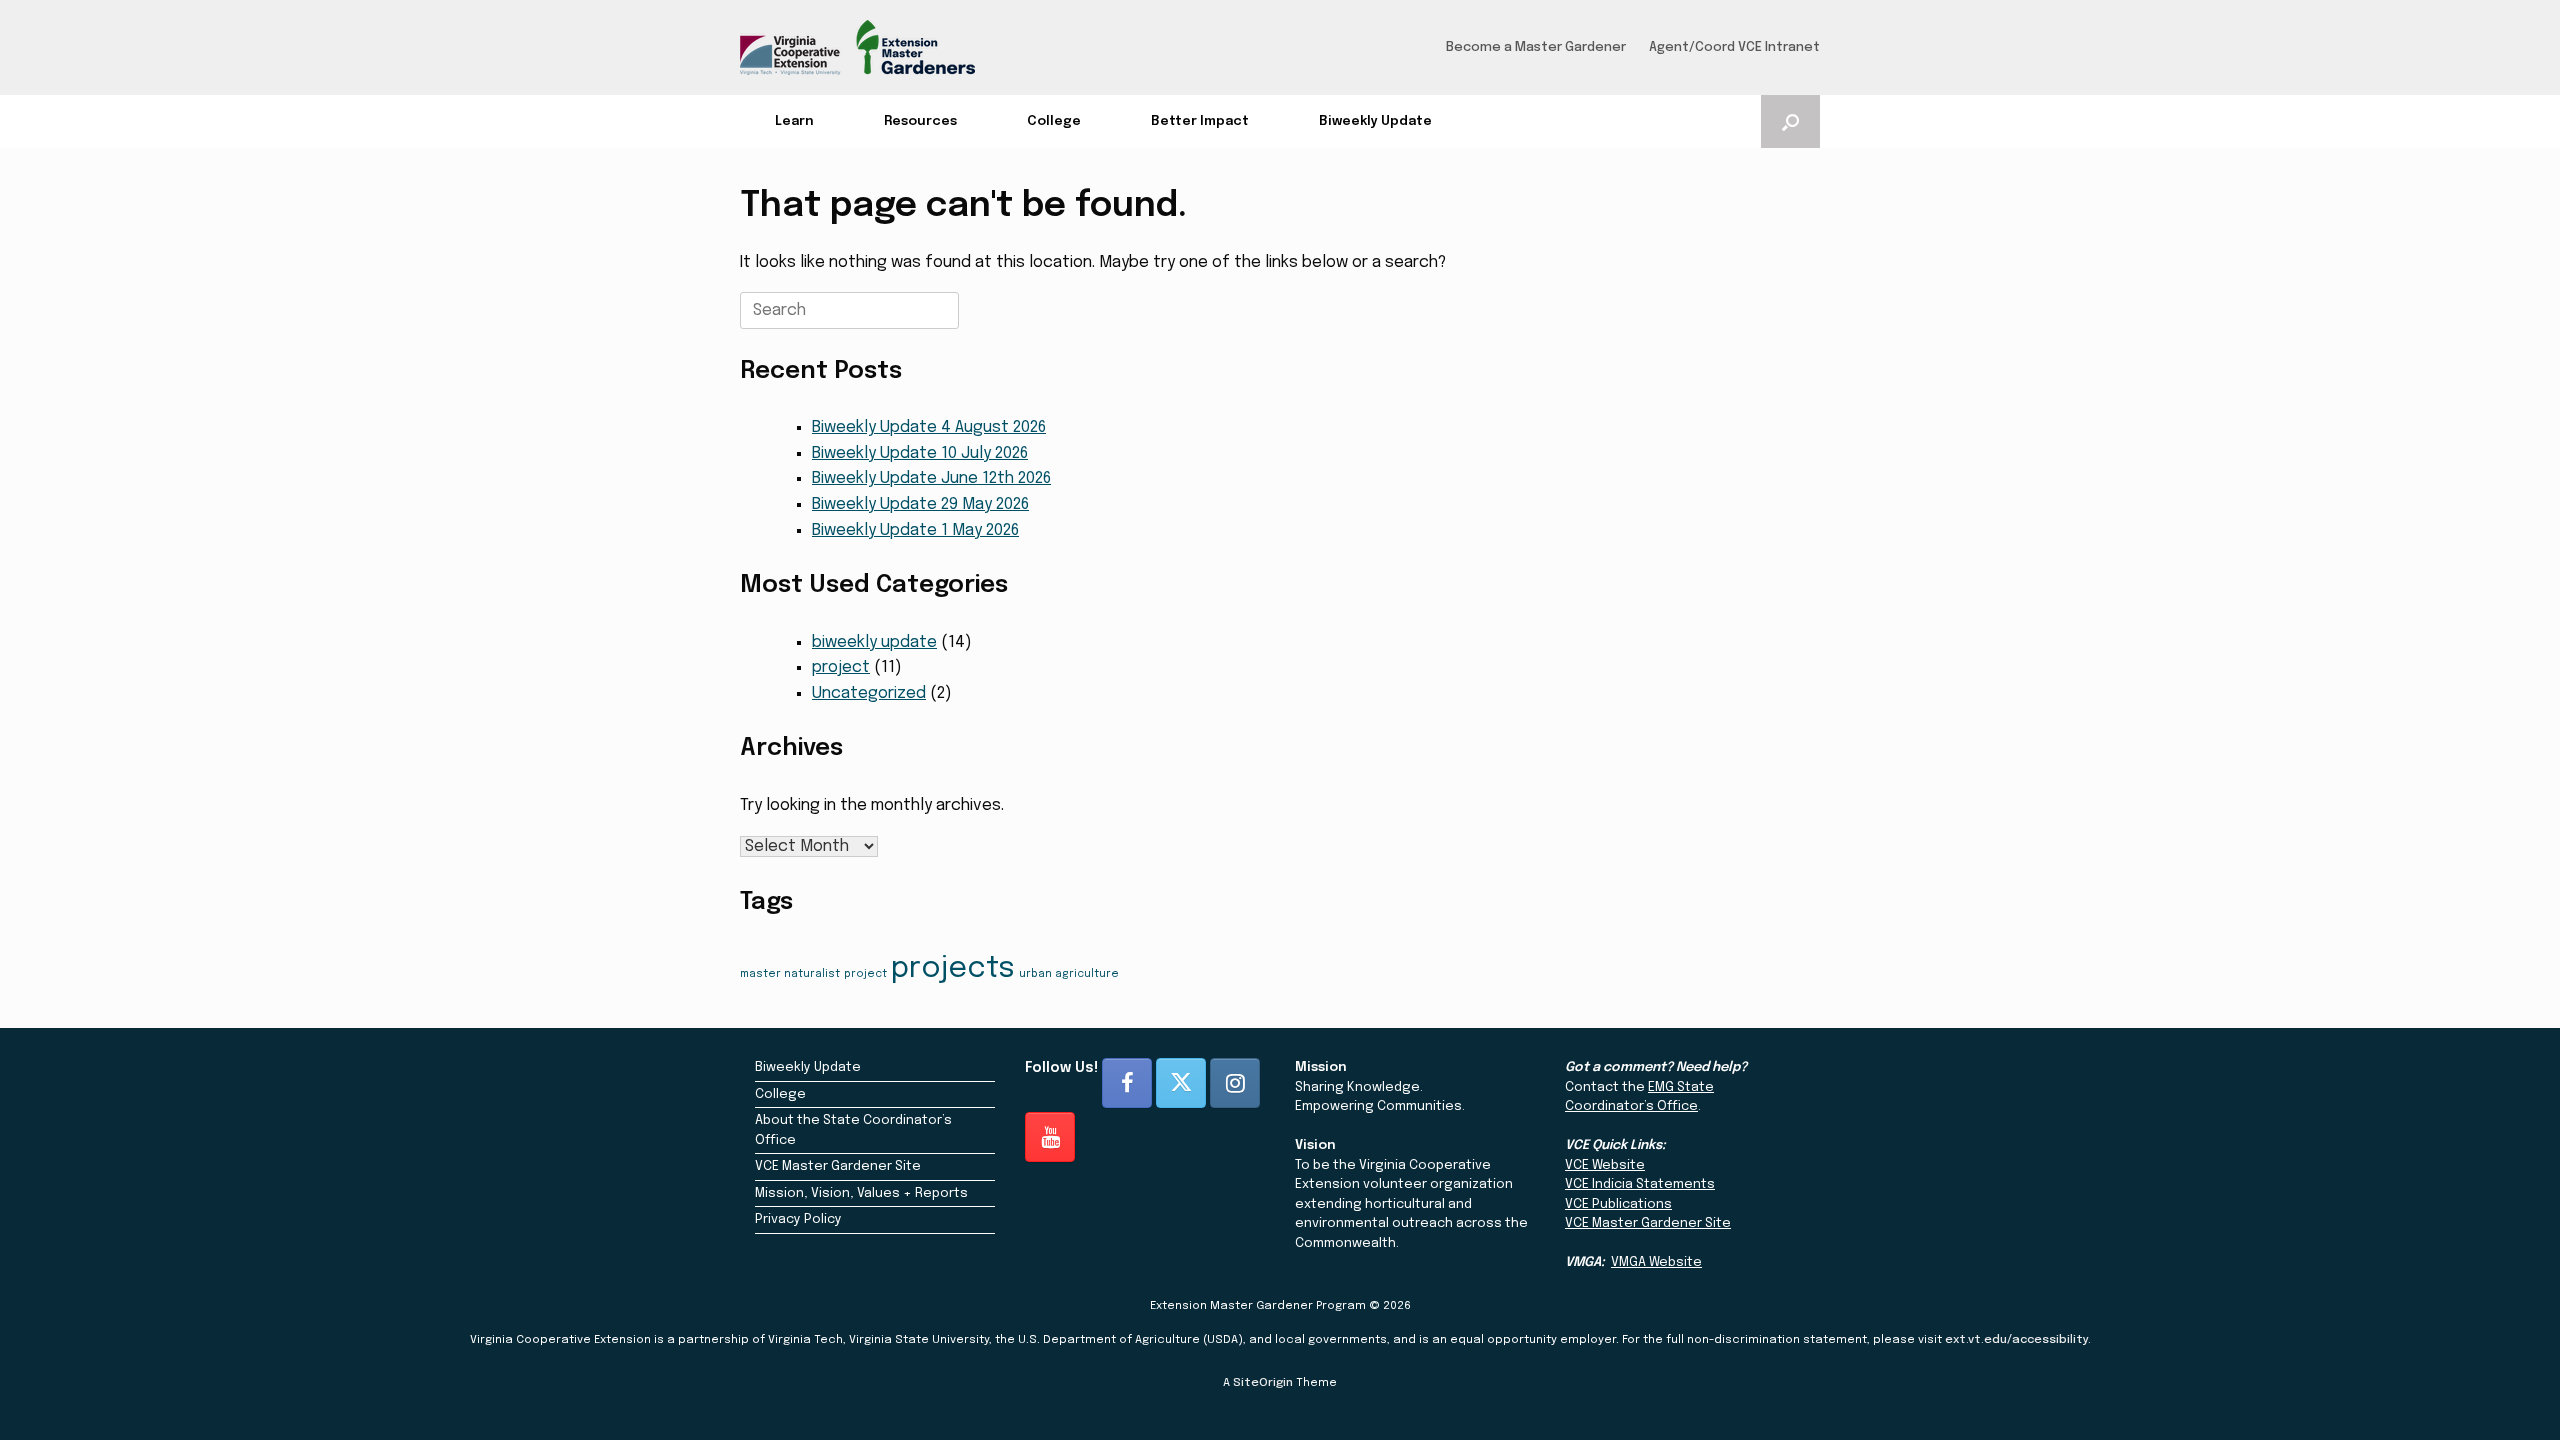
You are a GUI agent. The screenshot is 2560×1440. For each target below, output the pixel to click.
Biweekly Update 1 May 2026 (915, 530)
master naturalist (790, 974)
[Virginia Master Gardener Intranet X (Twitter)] (1181, 1083)
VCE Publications (1618, 1204)
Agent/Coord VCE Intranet (1734, 47)
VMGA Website (1656, 1262)
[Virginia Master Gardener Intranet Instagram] (1235, 1083)
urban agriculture (1069, 974)
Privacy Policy (798, 1219)
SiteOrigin (1263, 1383)
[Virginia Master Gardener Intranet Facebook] (1127, 1083)
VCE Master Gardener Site (838, 1166)
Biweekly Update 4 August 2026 (929, 427)
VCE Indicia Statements (1640, 1184)
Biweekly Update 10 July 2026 (920, 453)
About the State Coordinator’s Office (853, 1130)
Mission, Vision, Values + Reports (861, 1193)
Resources (920, 121)
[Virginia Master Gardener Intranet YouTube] (1050, 1137)
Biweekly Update (1375, 121)
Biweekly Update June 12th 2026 (931, 478)
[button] (1790, 121)
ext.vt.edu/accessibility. (2018, 1340)
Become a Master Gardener (1536, 47)
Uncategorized (869, 693)
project (841, 667)
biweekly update (874, 642)
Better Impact (1200, 121)
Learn (794, 121)
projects (953, 969)
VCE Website (1605, 1165)
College (1054, 121)
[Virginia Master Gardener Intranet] (857, 47)
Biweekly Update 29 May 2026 (920, 504)
